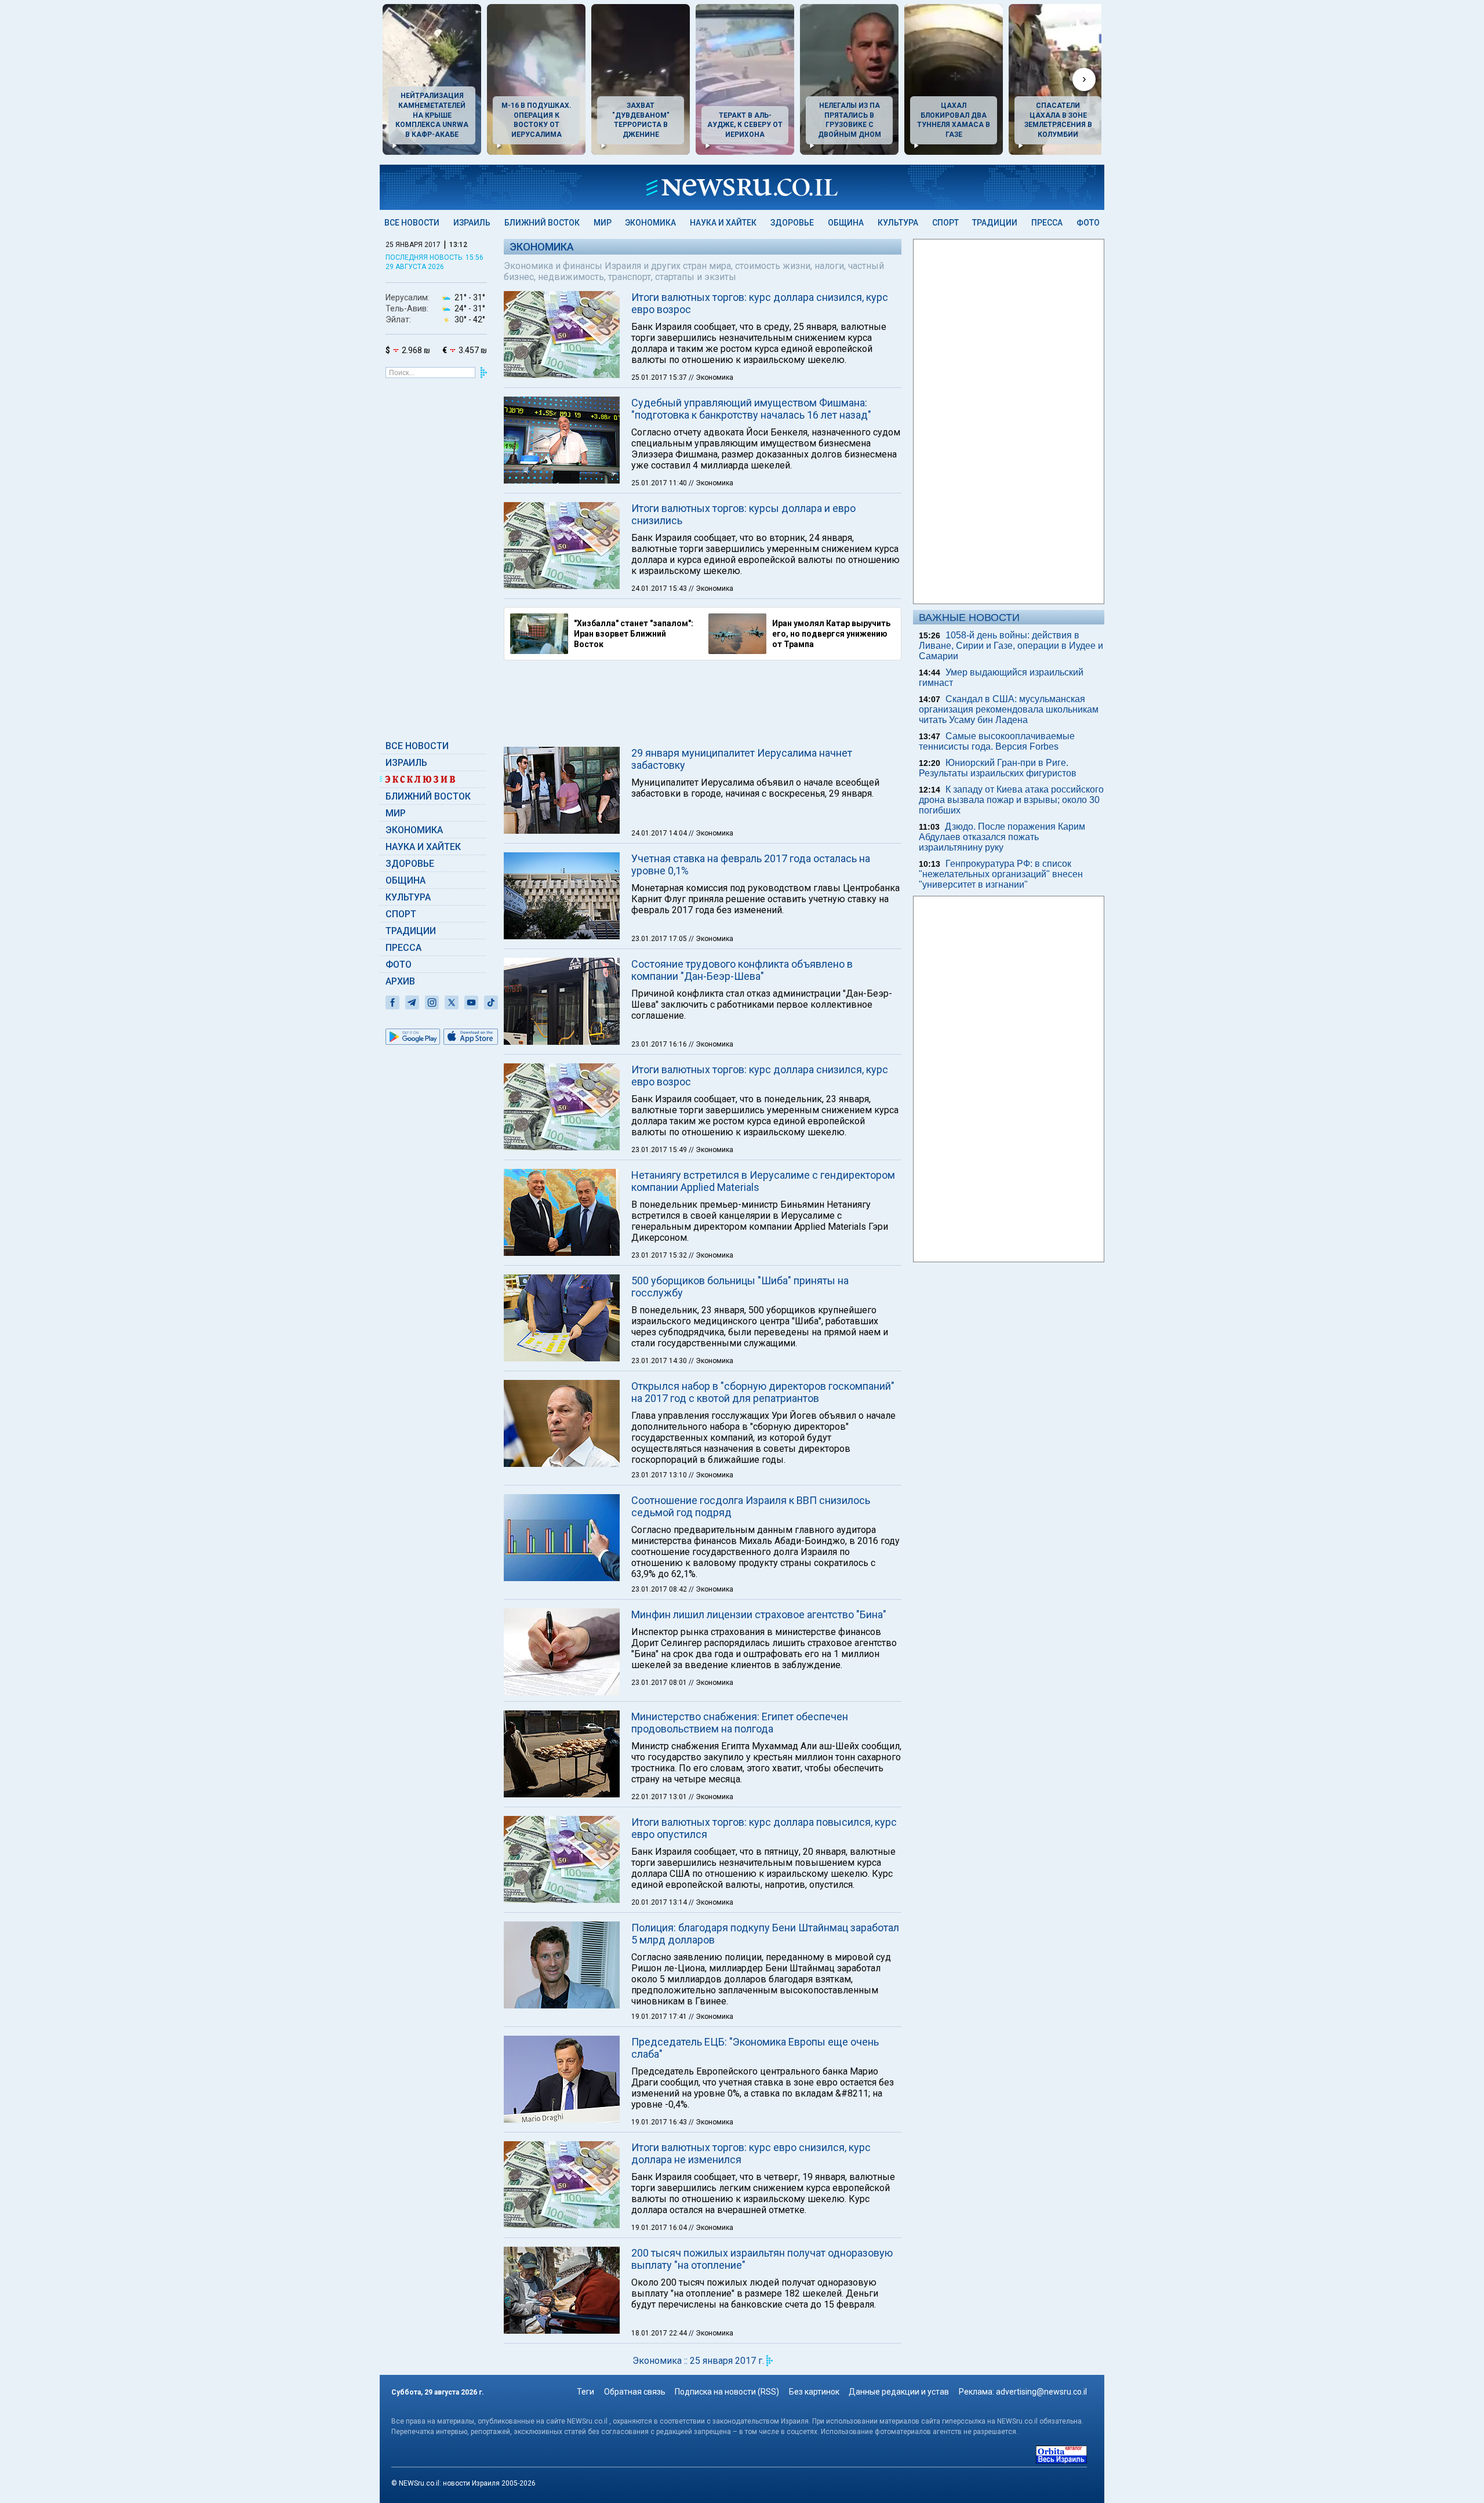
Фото (1088, 223)
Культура (898, 223)
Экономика (650, 223)
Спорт (945, 223)
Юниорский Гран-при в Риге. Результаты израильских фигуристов (998, 768)
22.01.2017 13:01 (660, 1797)
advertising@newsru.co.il (1041, 2392)
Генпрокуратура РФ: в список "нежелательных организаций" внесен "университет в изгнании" (1001, 874)
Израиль (472, 223)
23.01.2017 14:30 (660, 1361)
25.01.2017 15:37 (660, 377)
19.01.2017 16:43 (660, 2122)
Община (846, 223)
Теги (585, 2392)
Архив (400, 981)
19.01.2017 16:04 (660, 2228)
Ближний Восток (542, 223)
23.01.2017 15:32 (660, 1255)
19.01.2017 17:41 (660, 2017)
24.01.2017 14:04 (660, 833)
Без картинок (814, 2392)
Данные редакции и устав (899, 2392)
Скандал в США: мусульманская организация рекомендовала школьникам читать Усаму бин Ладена (1009, 709)
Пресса (1047, 223)
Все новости (412, 223)
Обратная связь (635, 2392)
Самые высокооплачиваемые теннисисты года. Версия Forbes (997, 741)
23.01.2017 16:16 (660, 1044)
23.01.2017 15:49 (660, 1150)
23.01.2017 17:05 (660, 939)
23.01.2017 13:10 (660, 1475)
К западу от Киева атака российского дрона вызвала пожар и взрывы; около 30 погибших (1011, 800)
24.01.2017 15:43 (660, 588)
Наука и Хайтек (723, 223)
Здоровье (792, 223)
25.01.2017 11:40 (660, 483)
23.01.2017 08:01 (660, 1683)
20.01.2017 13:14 (660, 1902)
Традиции (995, 223)
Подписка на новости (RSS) (727, 2392)
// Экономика (711, 377)
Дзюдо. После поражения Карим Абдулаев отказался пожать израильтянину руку (1002, 837)
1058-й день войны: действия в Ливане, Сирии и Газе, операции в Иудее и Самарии (1011, 646)
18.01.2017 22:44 (660, 2333)
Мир (603, 223)
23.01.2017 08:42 (660, 1589)
